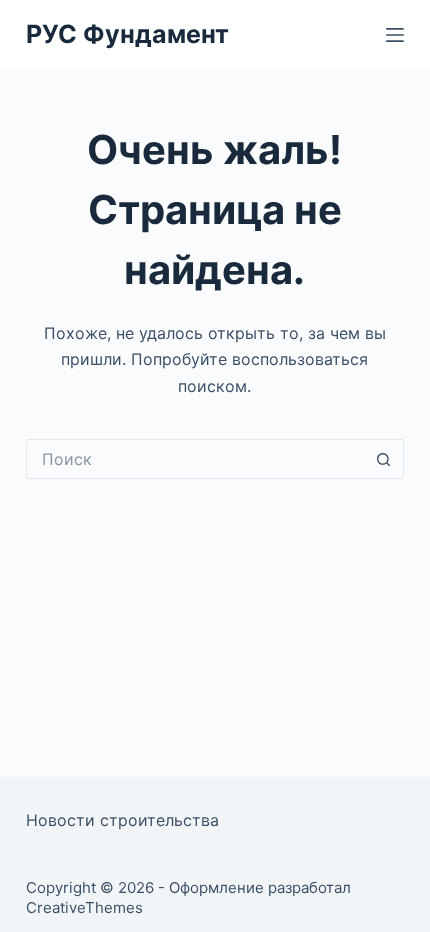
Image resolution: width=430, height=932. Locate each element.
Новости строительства (122, 820)
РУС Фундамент (127, 34)
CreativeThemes (84, 907)
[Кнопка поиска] (384, 459)
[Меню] (395, 35)
